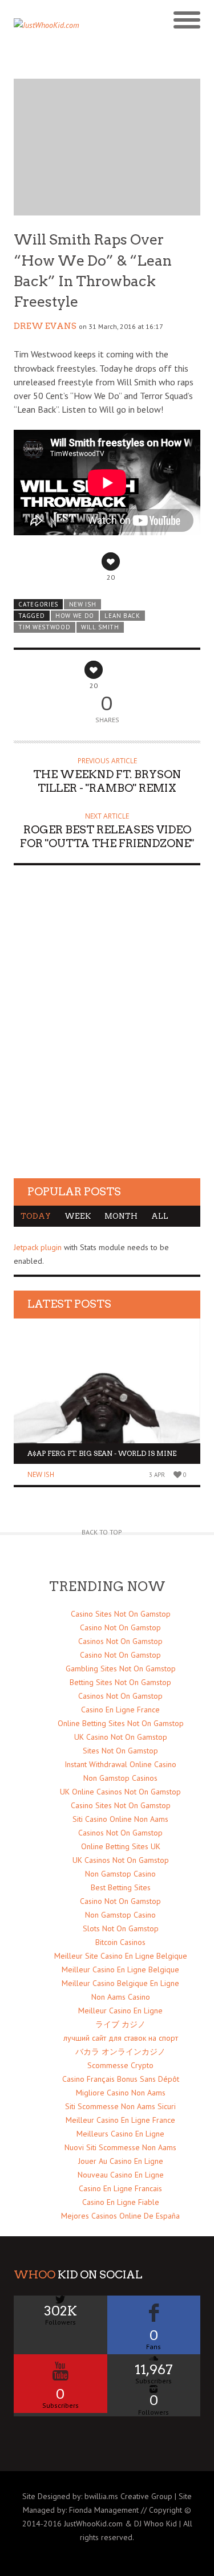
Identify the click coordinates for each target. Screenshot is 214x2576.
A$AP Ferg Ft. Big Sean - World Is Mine (102, 1453)
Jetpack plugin (38, 1247)
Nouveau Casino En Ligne (121, 2175)
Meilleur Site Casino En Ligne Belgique (121, 1956)
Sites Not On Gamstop (120, 1751)
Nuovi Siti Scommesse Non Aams (120, 2147)
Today (36, 1216)
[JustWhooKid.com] (84, 29)
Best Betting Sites (121, 1887)
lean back (122, 616)
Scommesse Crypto (120, 2065)
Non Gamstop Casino (120, 1874)
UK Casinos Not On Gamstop (121, 1860)
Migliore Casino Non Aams (121, 2093)
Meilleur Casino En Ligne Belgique (120, 1969)
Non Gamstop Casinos (120, 1778)
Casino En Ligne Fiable (121, 2202)
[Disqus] (107, 1032)
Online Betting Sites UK (121, 1846)
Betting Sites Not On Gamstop (120, 1682)
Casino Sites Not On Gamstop (121, 1614)
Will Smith (100, 627)
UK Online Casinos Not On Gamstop (120, 1792)
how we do (75, 616)
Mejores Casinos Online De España (120, 2216)
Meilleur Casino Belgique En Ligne (120, 1983)
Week (78, 1216)
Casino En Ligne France (120, 1710)
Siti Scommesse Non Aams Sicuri (120, 2106)
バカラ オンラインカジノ (120, 2052)
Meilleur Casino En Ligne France (120, 2120)
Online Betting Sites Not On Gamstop (121, 1723)
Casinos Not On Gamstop (120, 1641)
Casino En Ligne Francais (120, 2188)
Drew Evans (45, 326)
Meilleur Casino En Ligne (120, 2011)
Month (121, 1216)
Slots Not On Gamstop (121, 1928)
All (160, 1216)
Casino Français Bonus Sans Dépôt (121, 2079)
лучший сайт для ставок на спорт (121, 2038)
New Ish (83, 604)
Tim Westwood (44, 627)
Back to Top (102, 1532)
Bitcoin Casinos (120, 1942)
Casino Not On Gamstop (120, 1627)
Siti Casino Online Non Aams (120, 1819)
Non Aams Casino (121, 1997)
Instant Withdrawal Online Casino (120, 1764)
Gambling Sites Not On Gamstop (121, 1669)
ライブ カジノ (120, 2024)
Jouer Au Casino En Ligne (121, 2161)
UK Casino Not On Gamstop (121, 1737)
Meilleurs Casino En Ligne (120, 2134)
